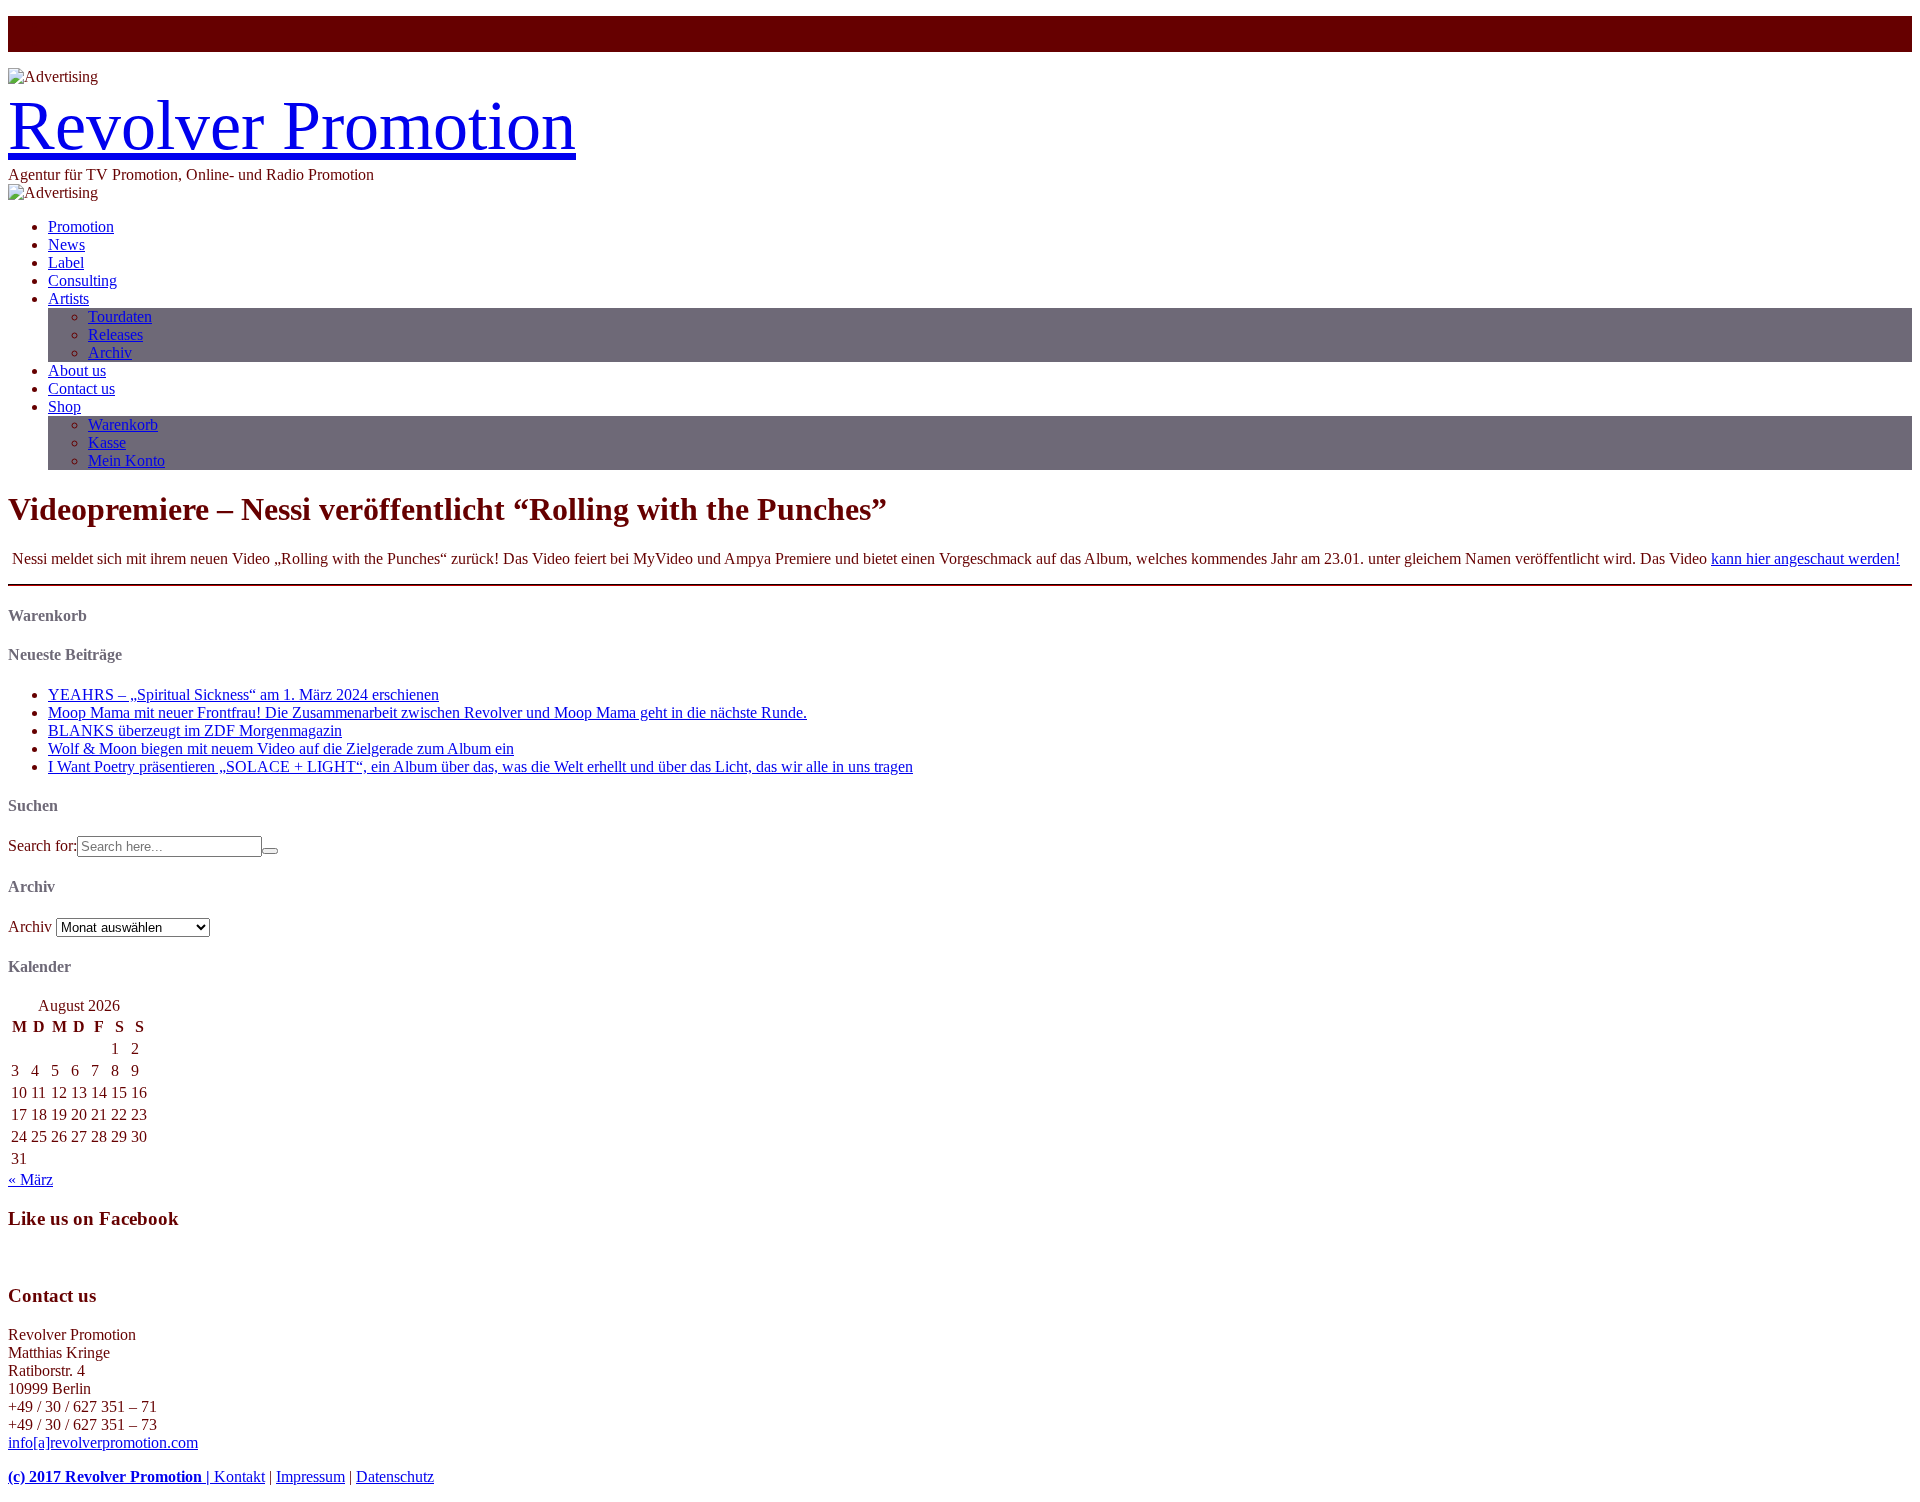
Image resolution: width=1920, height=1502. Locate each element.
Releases (115, 334)
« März (30, 1179)
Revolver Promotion (292, 125)
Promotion (81, 226)
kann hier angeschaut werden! (1805, 558)
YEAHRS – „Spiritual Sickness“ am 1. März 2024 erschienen (243, 694)
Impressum (310, 1476)
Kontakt (239, 1476)
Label (66, 262)
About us (77, 370)
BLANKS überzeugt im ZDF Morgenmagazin (195, 730)
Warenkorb (123, 424)
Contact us (81, 388)
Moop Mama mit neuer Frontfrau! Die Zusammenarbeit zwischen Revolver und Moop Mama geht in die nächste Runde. (427, 712)
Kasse (107, 442)
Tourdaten (120, 316)
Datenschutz (395, 1476)
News (66, 244)
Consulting (82, 280)
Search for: (42, 845)
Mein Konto (126, 460)
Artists (68, 298)
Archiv (110, 352)
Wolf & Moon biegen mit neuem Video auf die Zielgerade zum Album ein (281, 748)
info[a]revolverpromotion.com (103, 1442)
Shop (64, 406)
